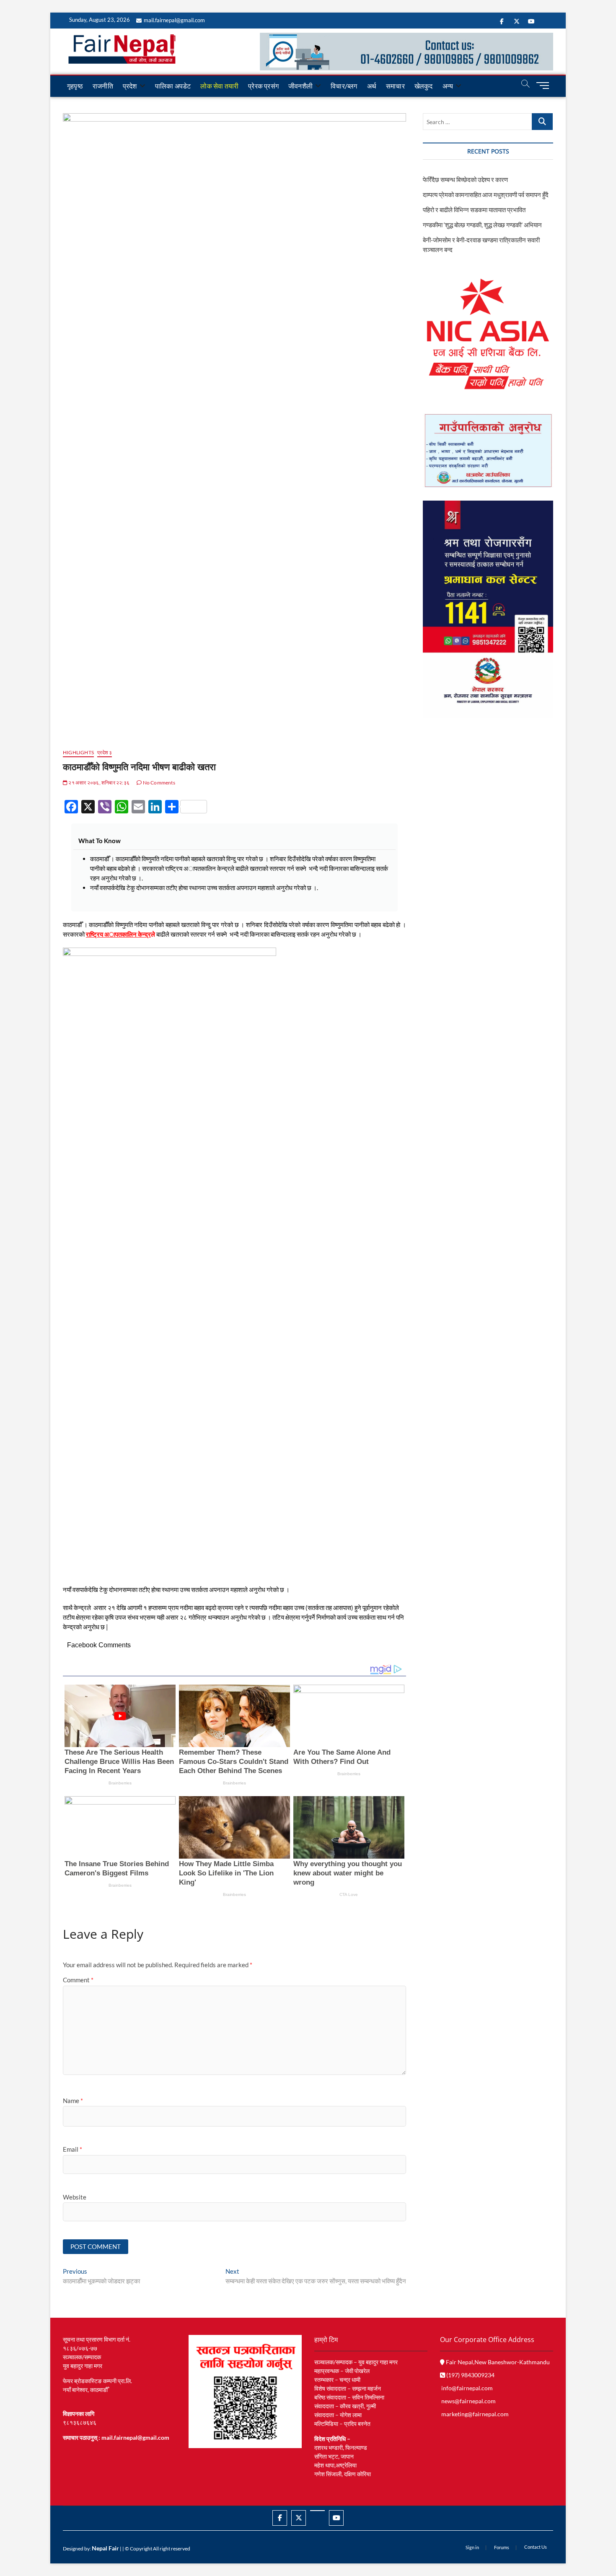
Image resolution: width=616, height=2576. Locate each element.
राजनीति (103, 86)
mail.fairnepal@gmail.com (174, 20)
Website (75, 2197)
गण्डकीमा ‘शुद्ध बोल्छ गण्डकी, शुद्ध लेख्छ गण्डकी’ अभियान (482, 225)
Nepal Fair (105, 2548)
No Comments (158, 783)
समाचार (395, 86)
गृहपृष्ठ (75, 86)
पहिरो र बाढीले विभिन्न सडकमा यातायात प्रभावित (474, 210)
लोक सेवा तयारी (219, 86)
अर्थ (372, 86)
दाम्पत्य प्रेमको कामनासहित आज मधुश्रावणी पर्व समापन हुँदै (486, 195)
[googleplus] (317, 2511)
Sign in (472, 2547)
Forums (502, 2547)
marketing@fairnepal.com (475, 2414)
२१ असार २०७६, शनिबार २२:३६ (98, 783)
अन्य (448, 86)
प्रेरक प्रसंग (263, 86)
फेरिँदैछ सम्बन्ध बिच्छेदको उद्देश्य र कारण (465, 179)
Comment (78, 1980)
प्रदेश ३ (105, 752)
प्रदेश (130, 86)
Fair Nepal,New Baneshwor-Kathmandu (497, 2362)
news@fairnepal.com (468, 2401)
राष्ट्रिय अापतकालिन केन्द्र (118, 934)
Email (72, 2149)
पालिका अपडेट (173, 86)
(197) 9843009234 (470, 2375)
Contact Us (536, 2547)
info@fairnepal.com (467, 2388)
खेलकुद (424, 86)
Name (73, 2101)
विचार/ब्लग (344, 86)
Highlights (78, 752)
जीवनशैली (300, 86)
